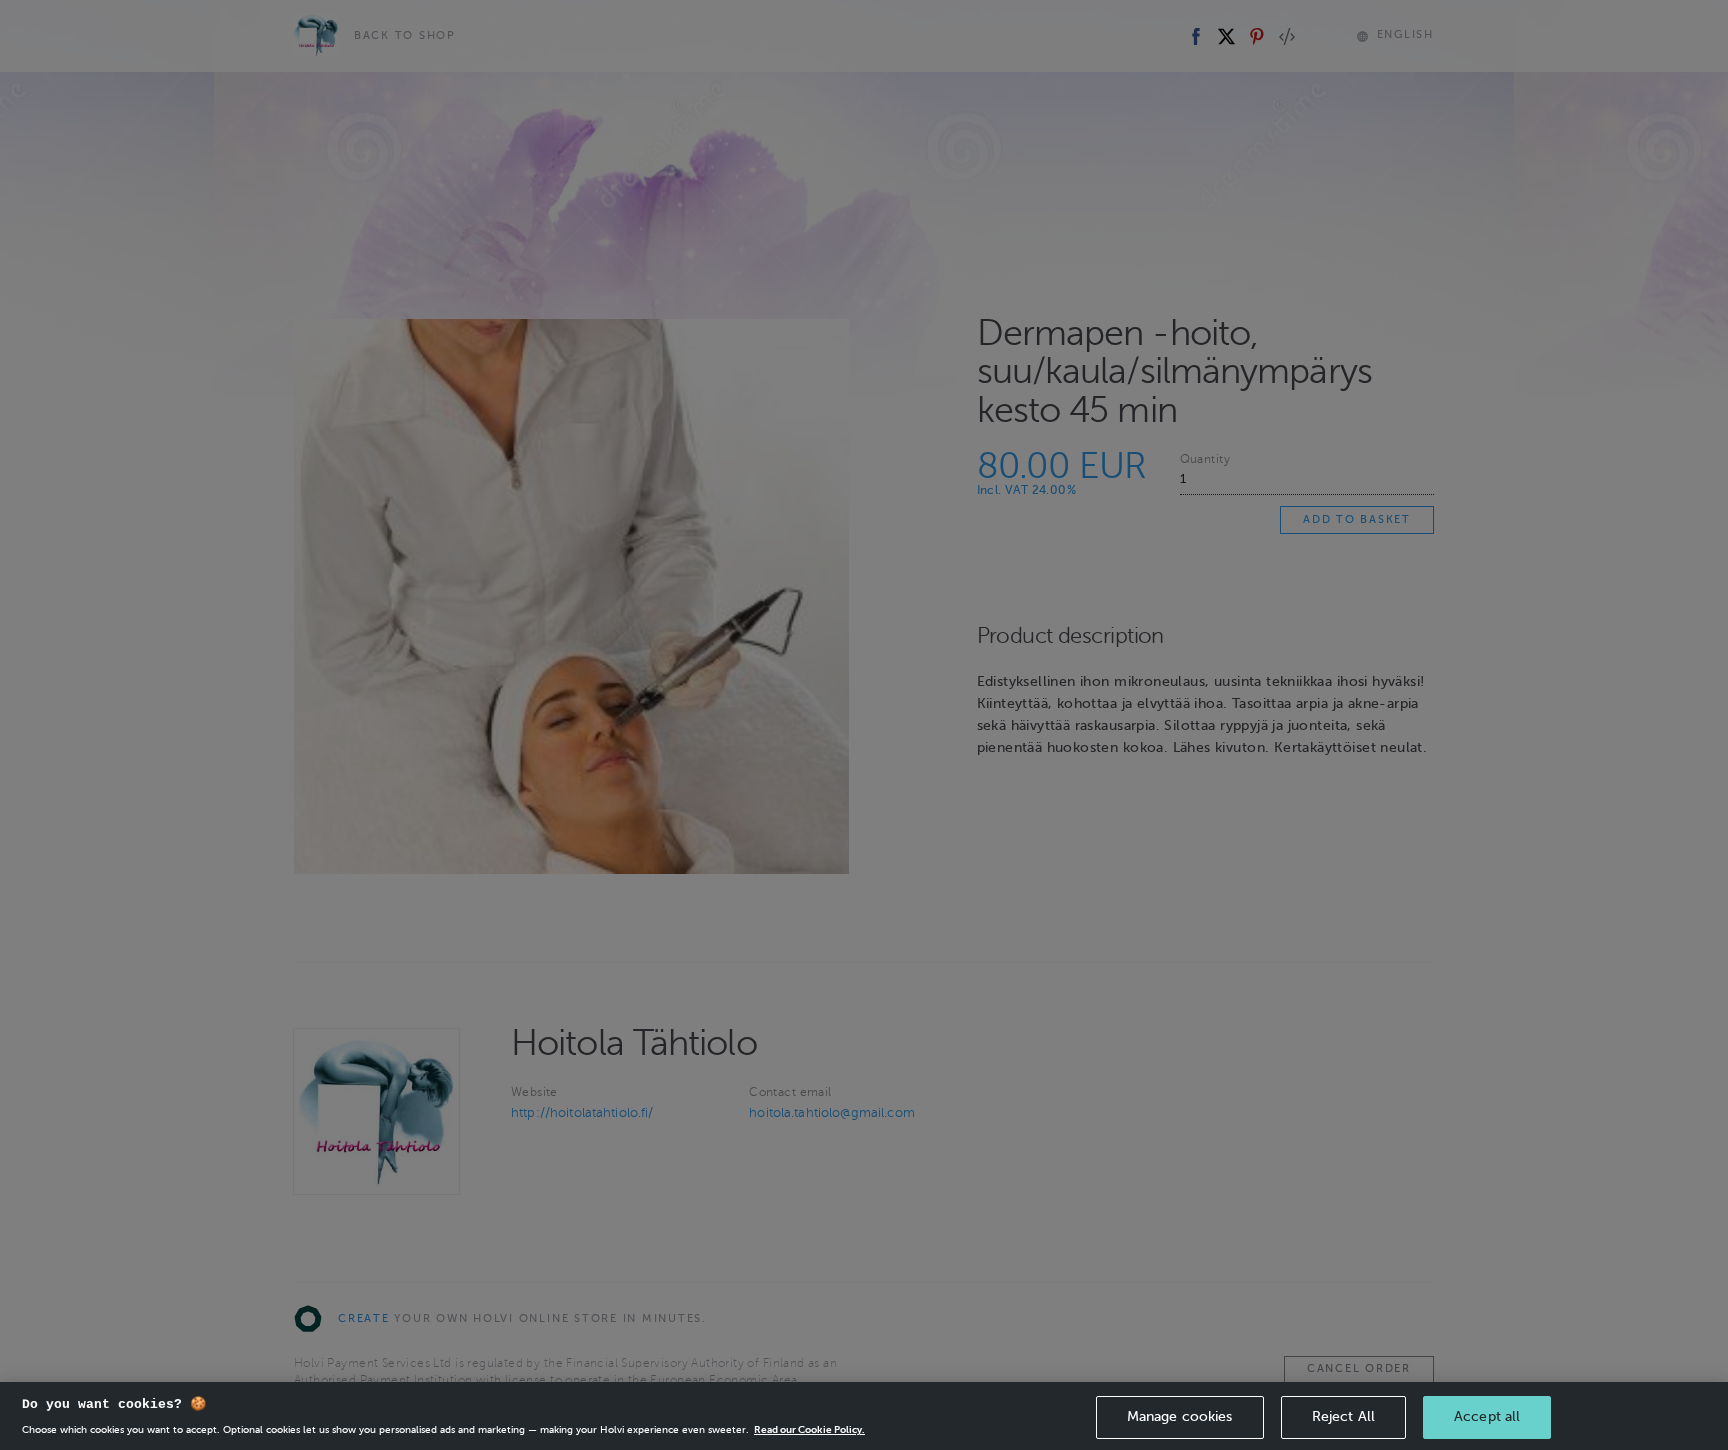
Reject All (1343, 1416)
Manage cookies (1180, 1416)
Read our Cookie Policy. (809, 1429)
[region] (864, 1416)
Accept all (1487, 1416)
